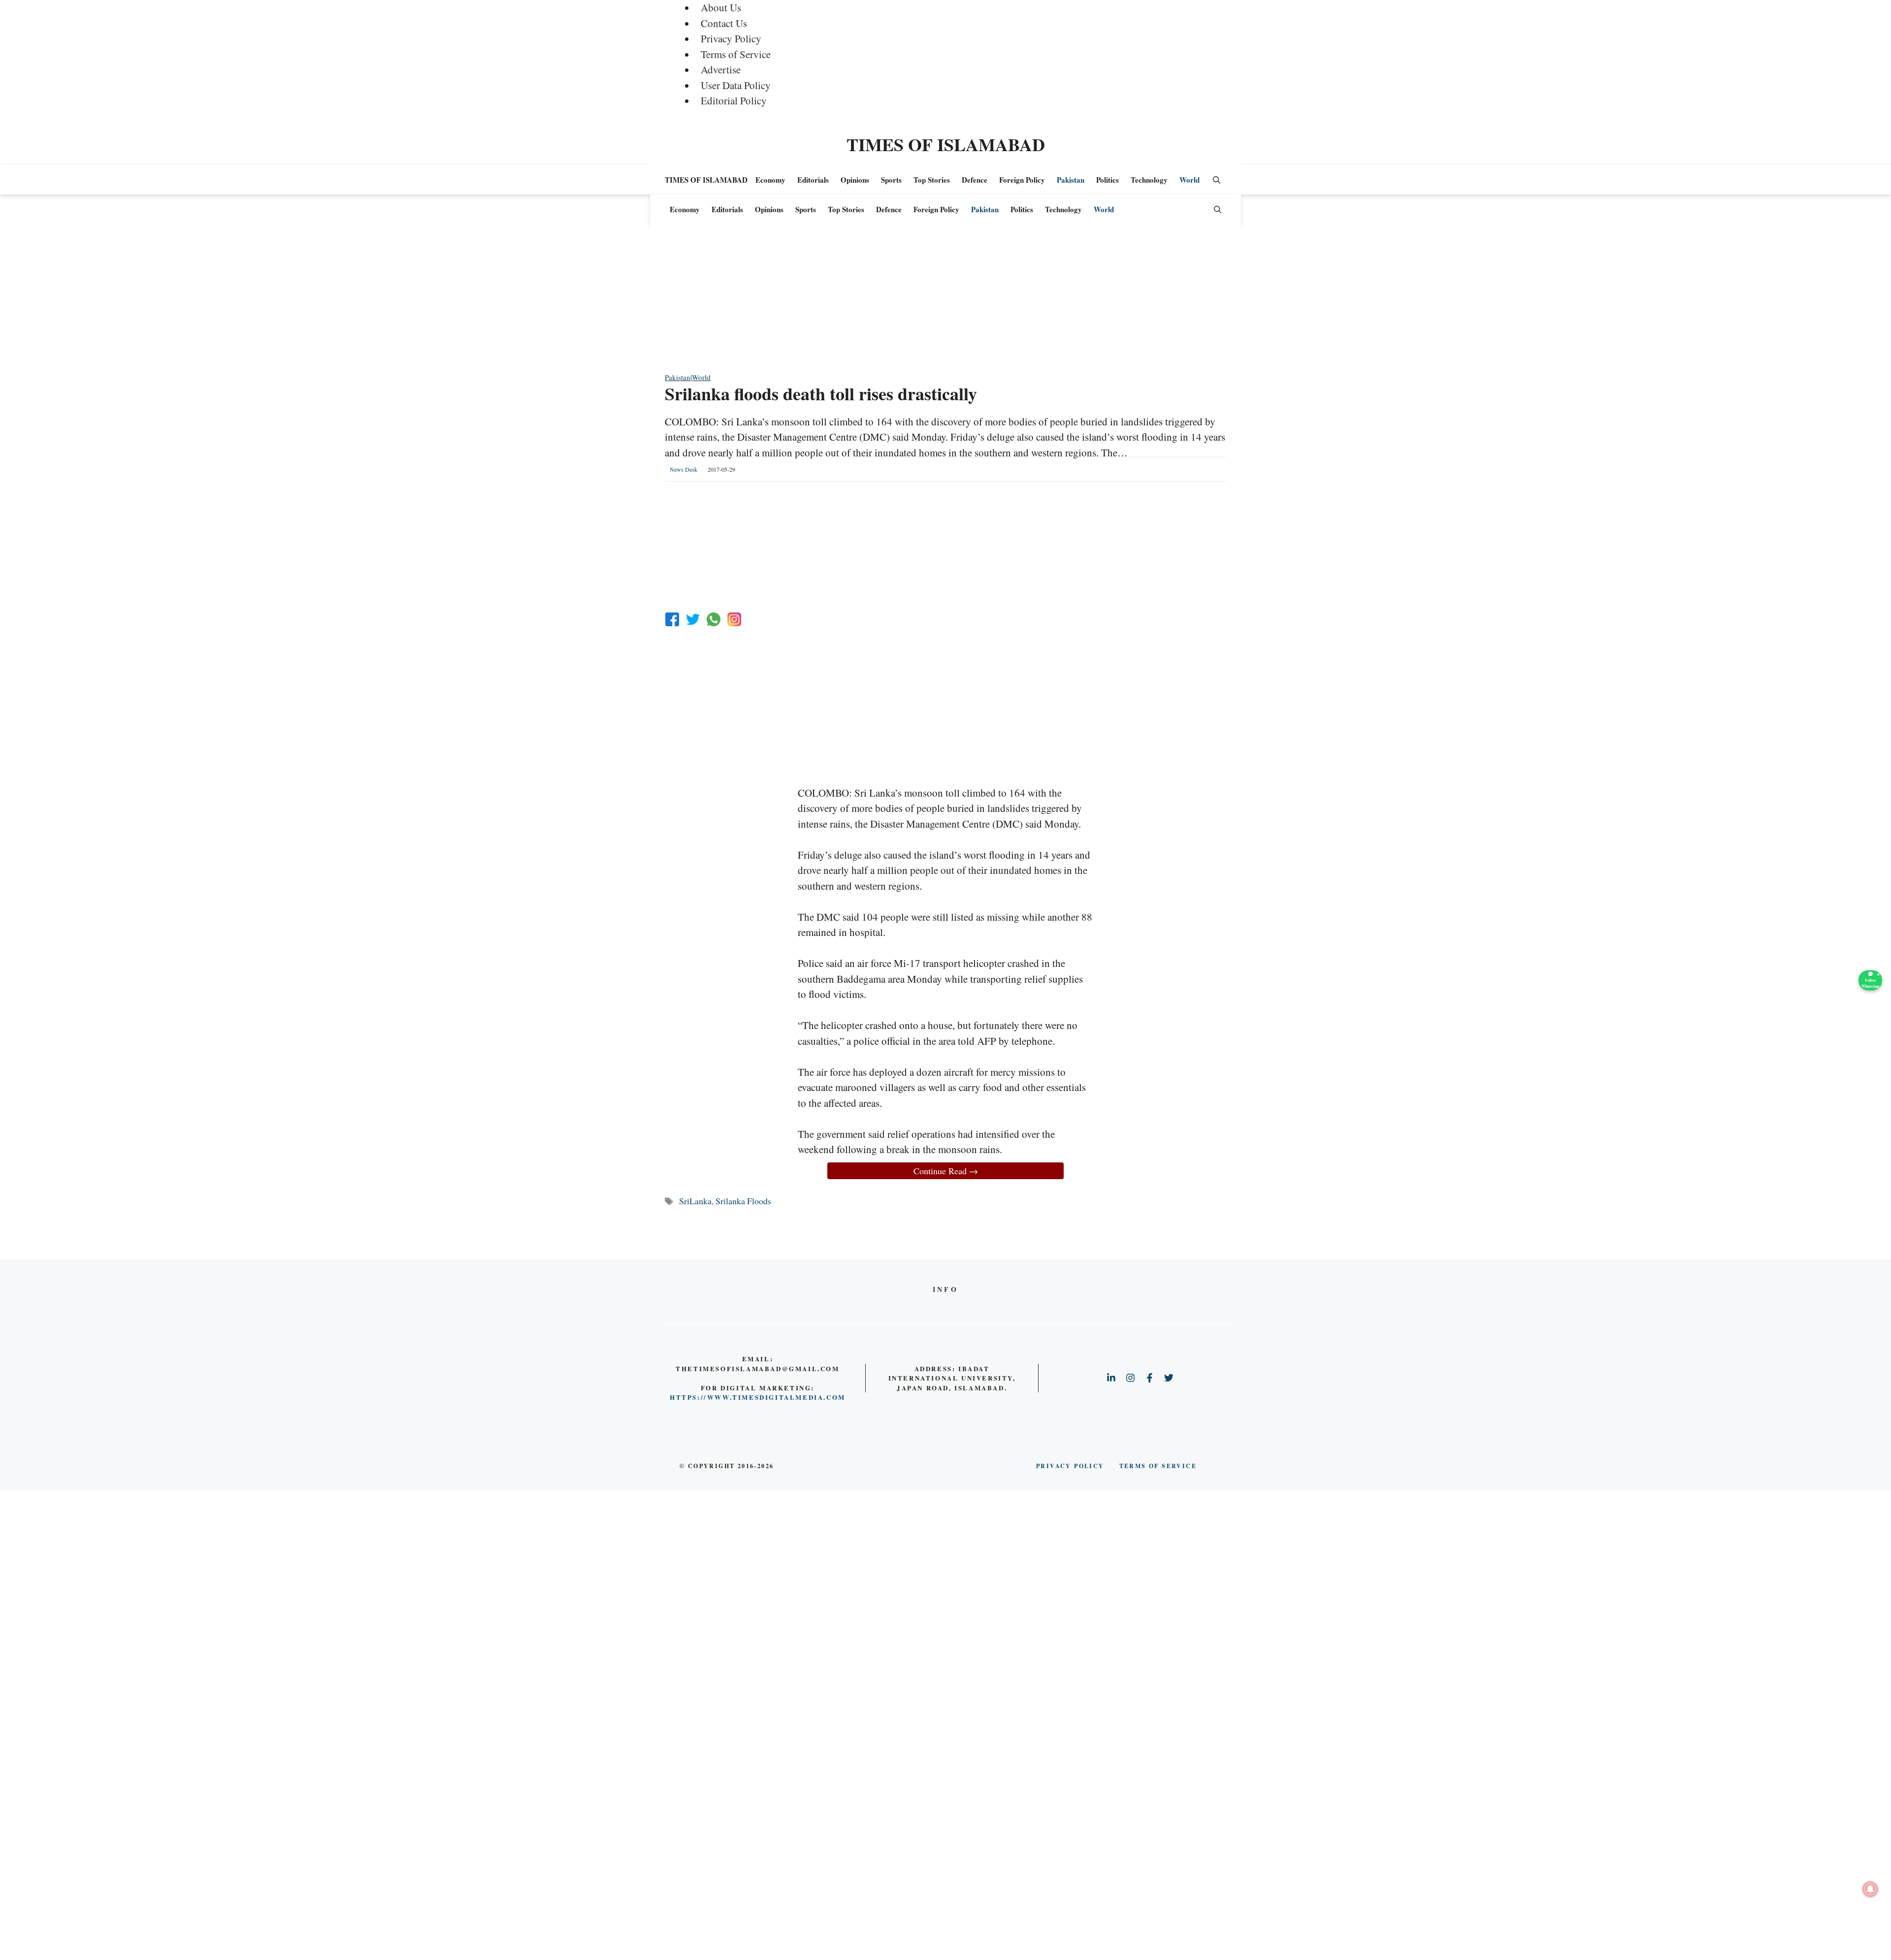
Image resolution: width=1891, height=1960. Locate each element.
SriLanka (695, 1201)
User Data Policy (736, 85)
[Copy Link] (734, 619)
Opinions (855, 180)
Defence (975, 180)
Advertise (721, 69)
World (1190, 180)
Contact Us (724, 23)
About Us (721, 7)
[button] (1217, 180)
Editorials (813, 180)
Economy (770, 180)
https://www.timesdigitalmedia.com (758, 1397)
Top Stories (932, 180)
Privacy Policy (731, 38)
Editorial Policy (734, 100)
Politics (1108, 180)
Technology (1149, 180)
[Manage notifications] (1870, 1889)
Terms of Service (736, 54)
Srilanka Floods (743, 1201)
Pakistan (1071, 180)
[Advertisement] (945, 303)
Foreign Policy (1022, 180)
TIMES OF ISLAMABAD (946, 144)
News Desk (684, 469)
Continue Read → (946, 1171)
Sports (891, 180)
